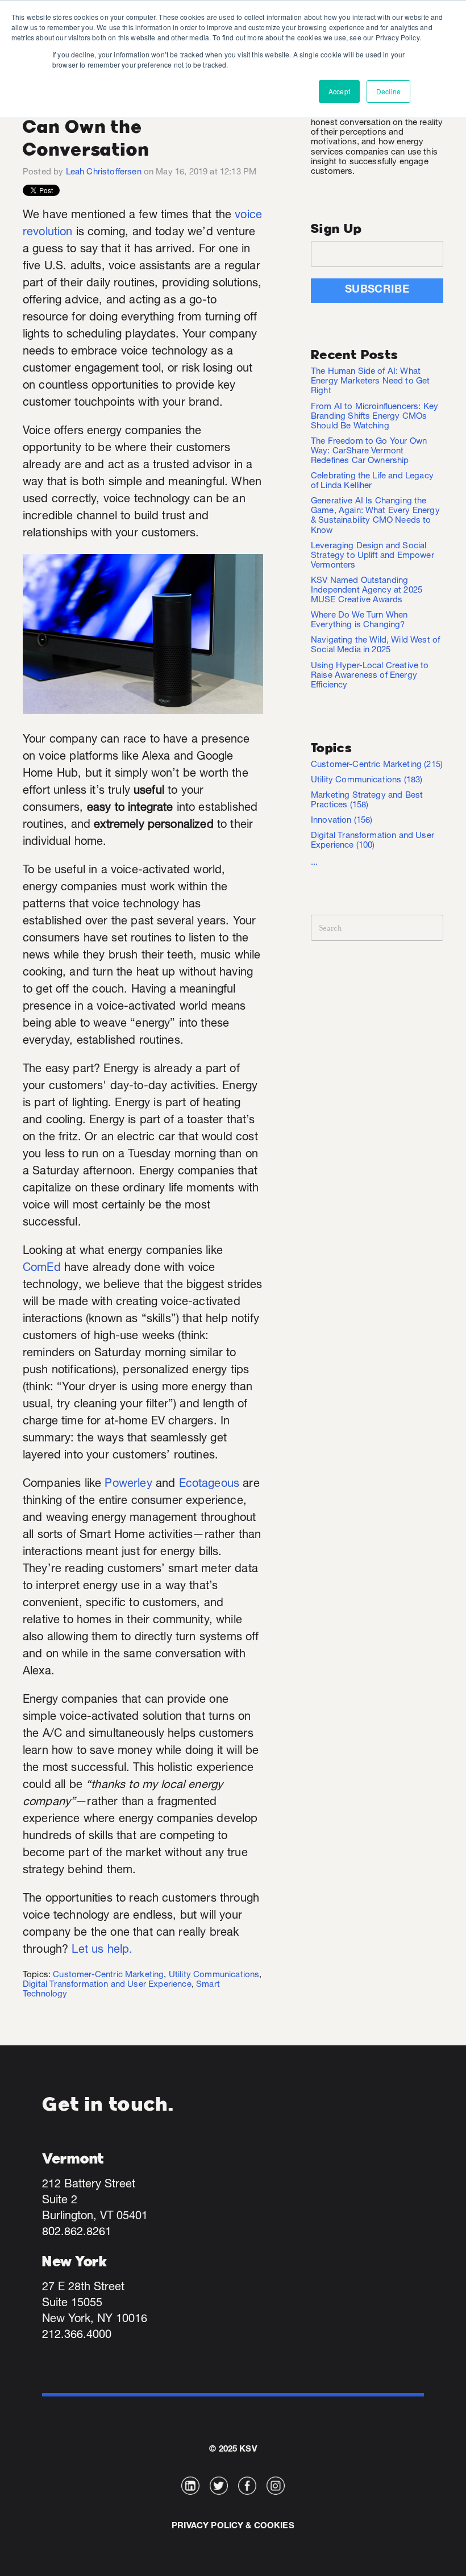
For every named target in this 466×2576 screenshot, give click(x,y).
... (314, 863)
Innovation (342, 821)
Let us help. (102, 1950)
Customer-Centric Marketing (108, 1975)
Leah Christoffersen (104, 172)
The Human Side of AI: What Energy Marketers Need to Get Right (370, 382)
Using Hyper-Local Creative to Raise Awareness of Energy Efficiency (370, 676)
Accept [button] (339, 91)
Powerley (128, 1485)
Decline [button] (388, 91)
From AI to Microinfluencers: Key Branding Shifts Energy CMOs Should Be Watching (375, 417)
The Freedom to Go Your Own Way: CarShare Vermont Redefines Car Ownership (369, 451)
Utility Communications (214, 1975)
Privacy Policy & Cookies (233, 2526)
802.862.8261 (77, 2233)
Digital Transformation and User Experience (107, 1985)
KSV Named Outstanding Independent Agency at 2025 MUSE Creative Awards (367, 591)
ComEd (42, 1269)
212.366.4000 (77, 2336)
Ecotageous (209, 1485)
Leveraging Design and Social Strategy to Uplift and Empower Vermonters (373, 556)
